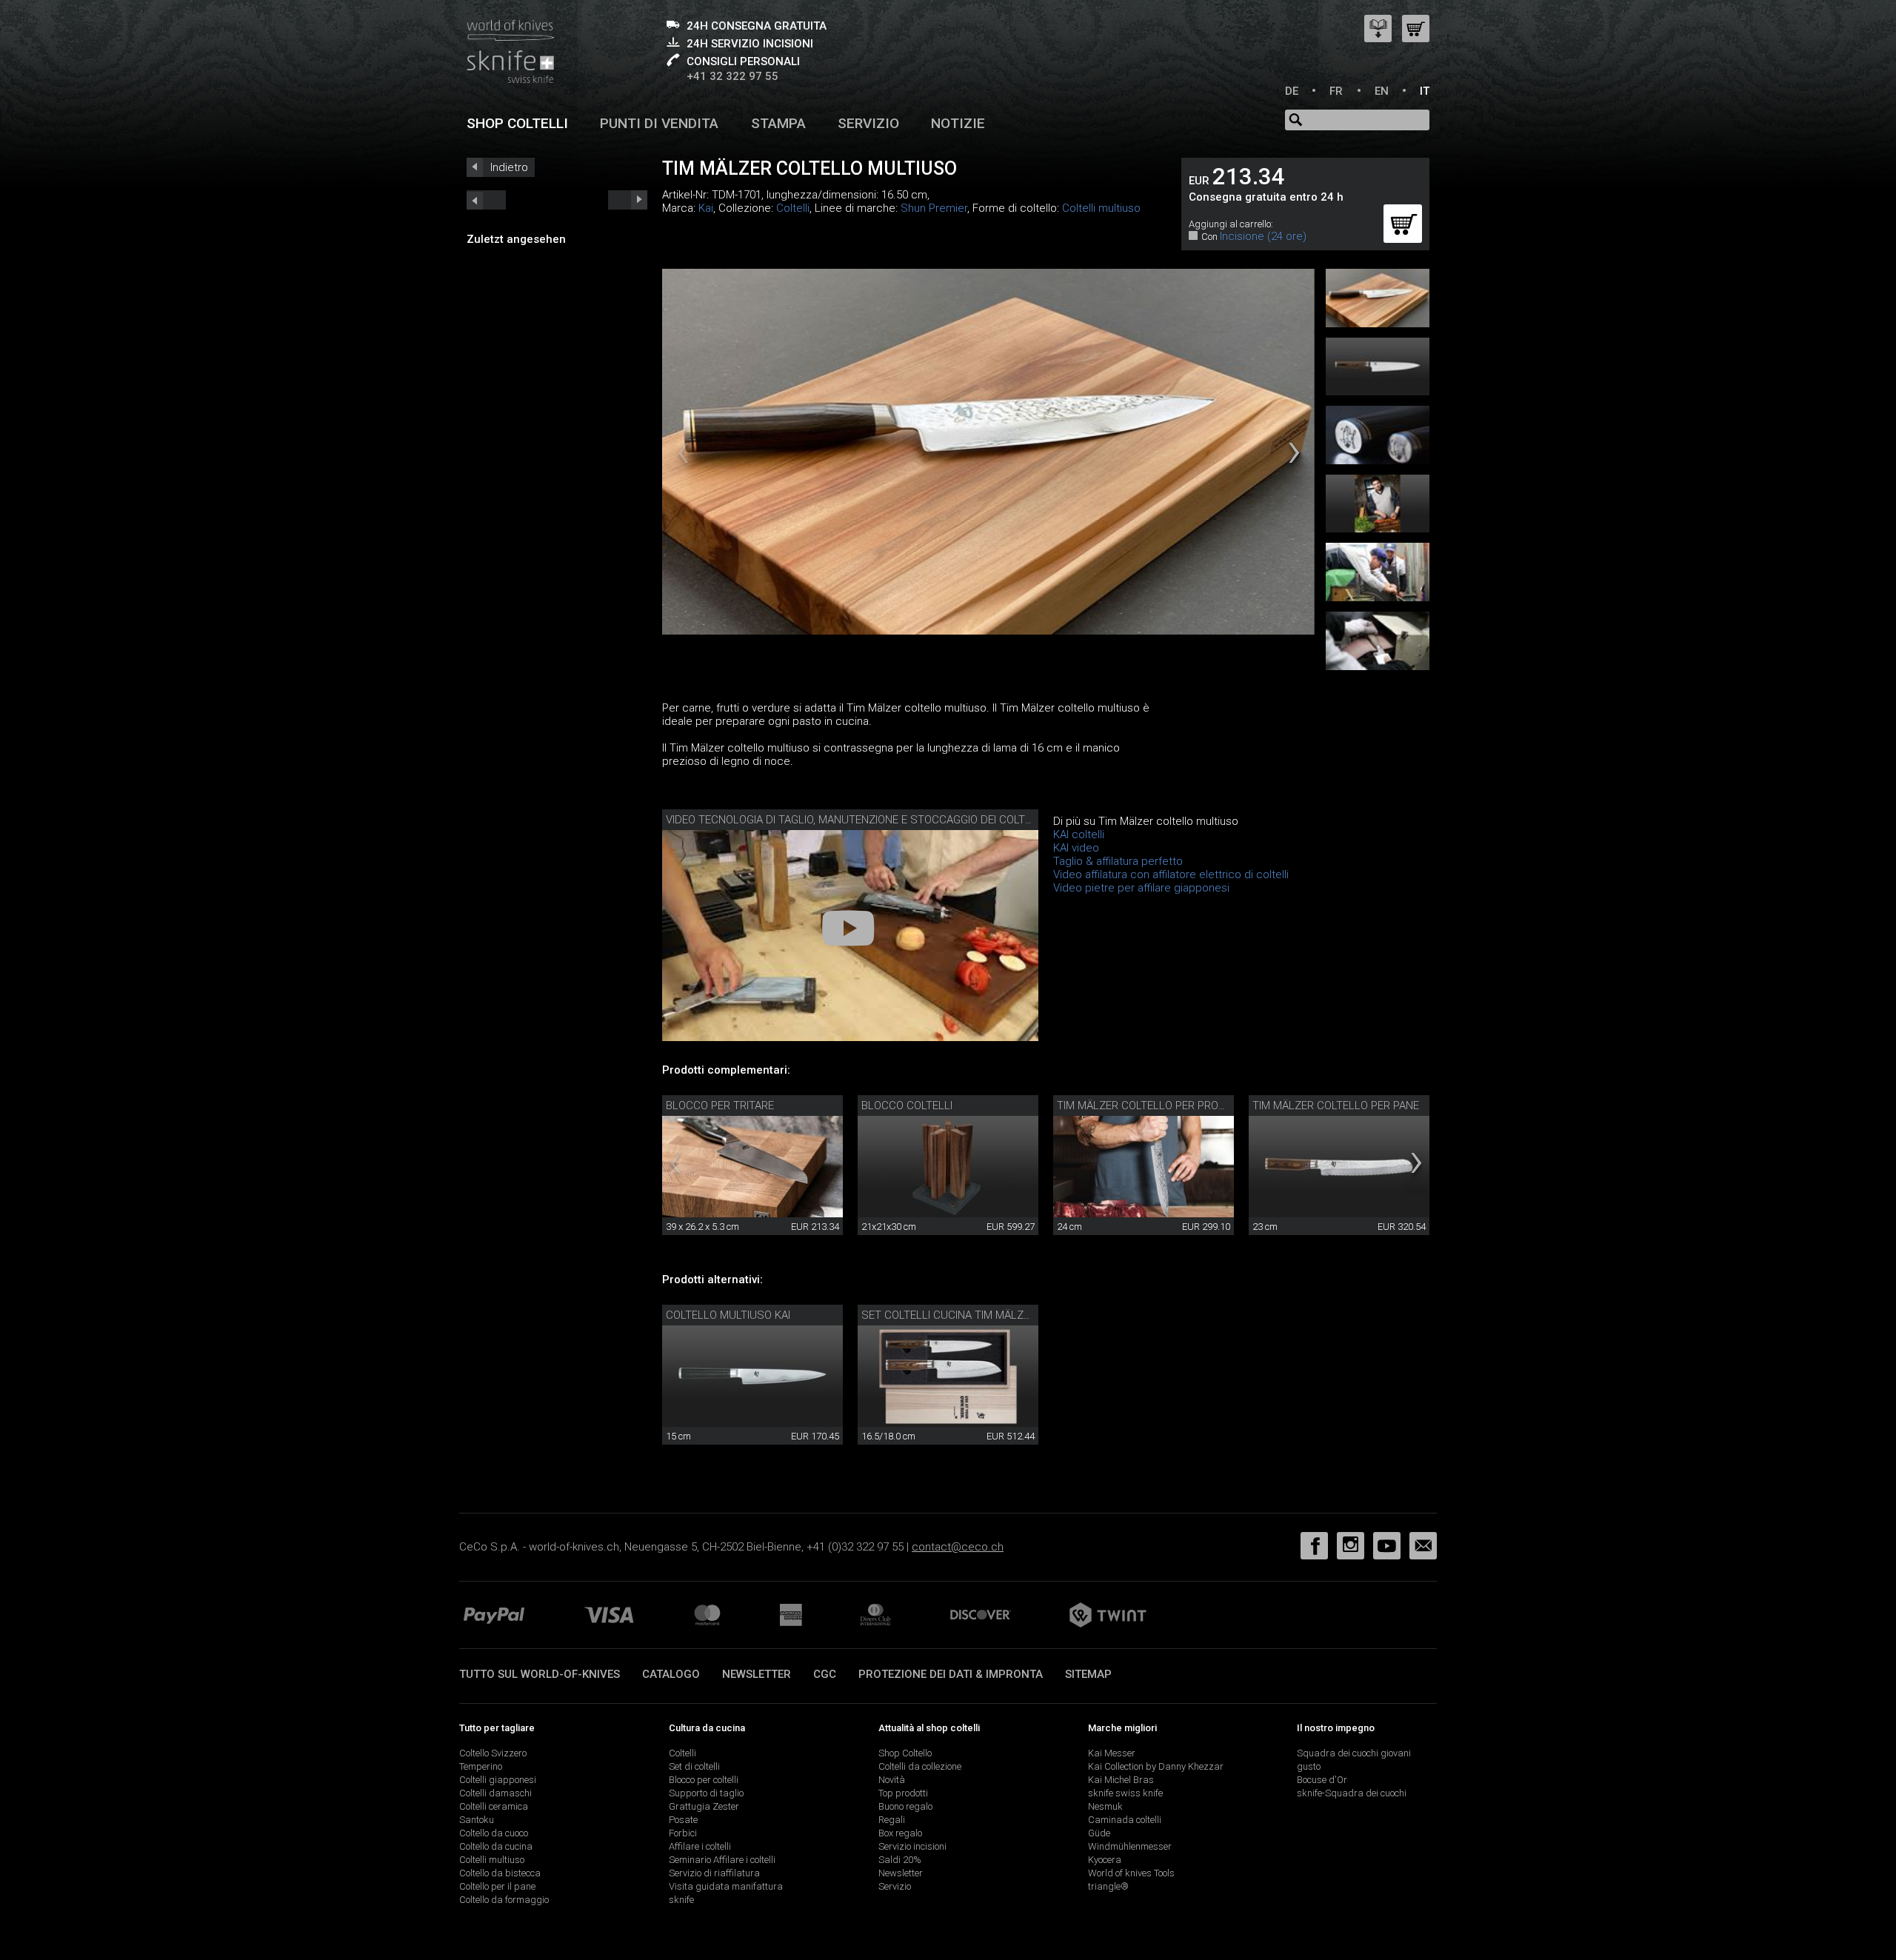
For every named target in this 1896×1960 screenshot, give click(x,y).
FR (1336, 91)
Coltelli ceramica (494, 1806)
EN (1382, 91)
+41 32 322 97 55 (732, 76)
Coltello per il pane (497, 1886)
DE (1292, 91)
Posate (683, 1820)
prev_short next (628, 200)
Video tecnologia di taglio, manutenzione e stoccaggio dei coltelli (855, 820)
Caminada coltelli (1125, 1820)
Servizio (868, 123)
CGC (825, 1674)
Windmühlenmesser (1130, 1846)
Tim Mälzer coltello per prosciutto (1160, 1106)
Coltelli (793, 208)
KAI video (1076, 848)
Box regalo (900, 1833)
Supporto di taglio (706, 1793)
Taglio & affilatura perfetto (1118, 861)
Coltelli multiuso (1101, 208)
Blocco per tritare (720, 1106)
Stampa (778, 123)
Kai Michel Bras (1121, 1780)
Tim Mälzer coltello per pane (1336, 1106)
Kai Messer (1112, 1753)
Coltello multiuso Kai (728, 1315)
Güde (1099, 1833)
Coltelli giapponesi (498, 1780)
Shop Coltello (905, 1753)
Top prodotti (903, 1793)
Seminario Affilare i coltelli (722, 1860)
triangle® (1108, 1886)
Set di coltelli (694, 1766)
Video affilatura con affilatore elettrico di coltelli (1171, 874)
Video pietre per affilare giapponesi (1141, 888)
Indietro (509, 167)
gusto (1309, 1766)
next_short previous (486, 200)
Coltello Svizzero (493, 1753)
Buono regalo (905, 1806)
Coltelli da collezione (920, 1766)
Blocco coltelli (907, 1106)
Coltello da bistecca (500, 1873)
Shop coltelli (517, 123)
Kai (706, 208)
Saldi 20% (900, 1860)
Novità (892, 1780)
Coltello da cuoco (494, 1833)
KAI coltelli (1079, 834)
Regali (892, 1820)
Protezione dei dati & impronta (951, 1674)
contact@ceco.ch (958, 1547)
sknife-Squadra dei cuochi (1352, 1793)
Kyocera (1105, 1860)
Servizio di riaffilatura (714, 1873)
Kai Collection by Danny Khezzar (1156, 1766)
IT (1425, 91)
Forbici (683, 1833)
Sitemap (1088, 1674)
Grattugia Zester (704, 1806)
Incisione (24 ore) (1263, 236)
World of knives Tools (1131, 1873)
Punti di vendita (659, 123)
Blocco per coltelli (704, 1780)
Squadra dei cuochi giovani (1354, 1753)
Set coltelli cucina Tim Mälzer (949, 1315)
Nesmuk (1105, 1806)
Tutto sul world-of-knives (540, 1674)
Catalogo (671, 1674)
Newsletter (757, 1674)
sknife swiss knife (1125, 1793)
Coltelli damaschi (495, 1793)
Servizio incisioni (912, 1846)
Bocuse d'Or (1322, 1780)
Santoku (477, 1820)
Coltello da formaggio (504, 1900)
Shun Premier (934, 208)
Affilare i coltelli (700, 1846)
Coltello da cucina (496, 1846)
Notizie (958, 123)
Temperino (481, 1766)
